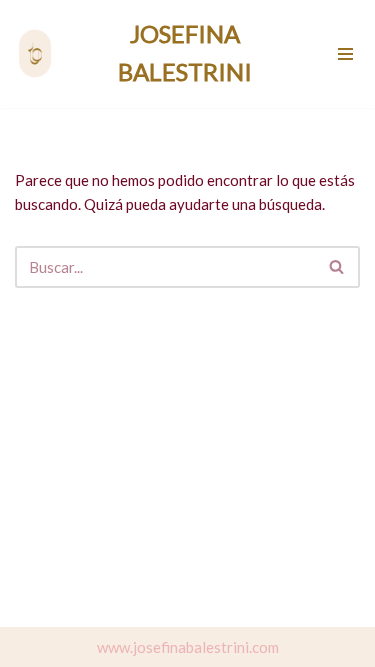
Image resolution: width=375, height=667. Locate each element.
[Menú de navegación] (347, 54)
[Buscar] (337, 267)
